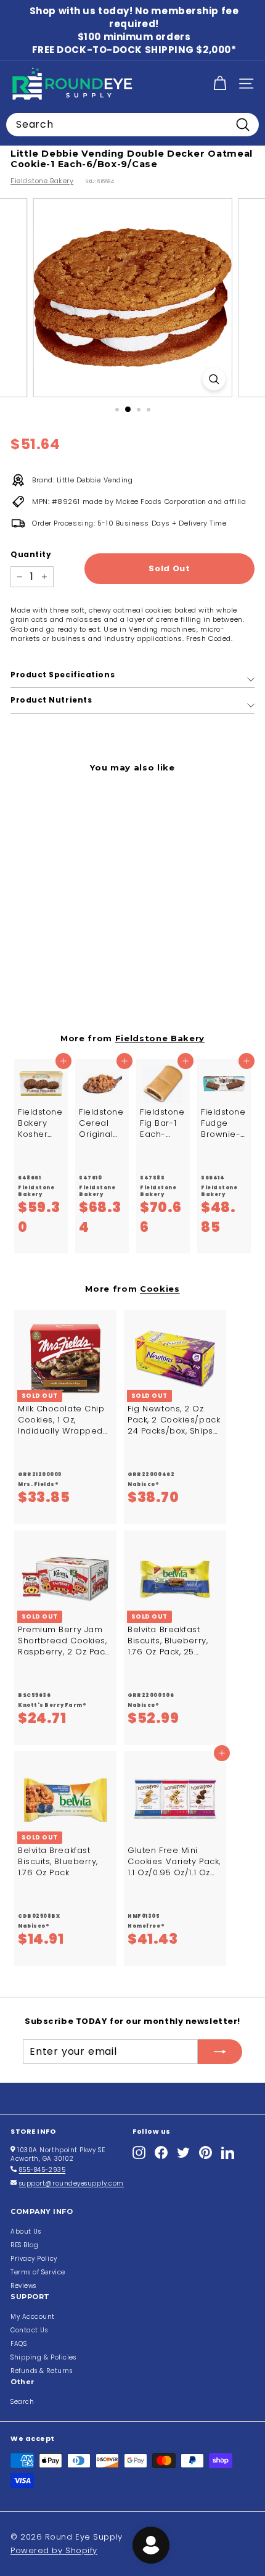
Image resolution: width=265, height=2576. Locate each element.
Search (22, 2402)
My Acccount (33, 2317)
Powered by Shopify (54, 2550)
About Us (26, 2231)
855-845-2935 (43, 2170)
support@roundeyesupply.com (71, 2183)
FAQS (18, 2344)
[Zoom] (214, 379)
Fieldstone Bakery (42, 181)
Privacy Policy (34, 2259)
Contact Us (29, 2330)
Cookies (160, 1289)
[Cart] (220, 84)
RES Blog (24, 2245)
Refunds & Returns (41, 2371)
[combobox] (132, 125)
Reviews (23, 2286)
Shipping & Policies (43, 2357)
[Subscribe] (220, 2052)
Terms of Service (38, 2272)
